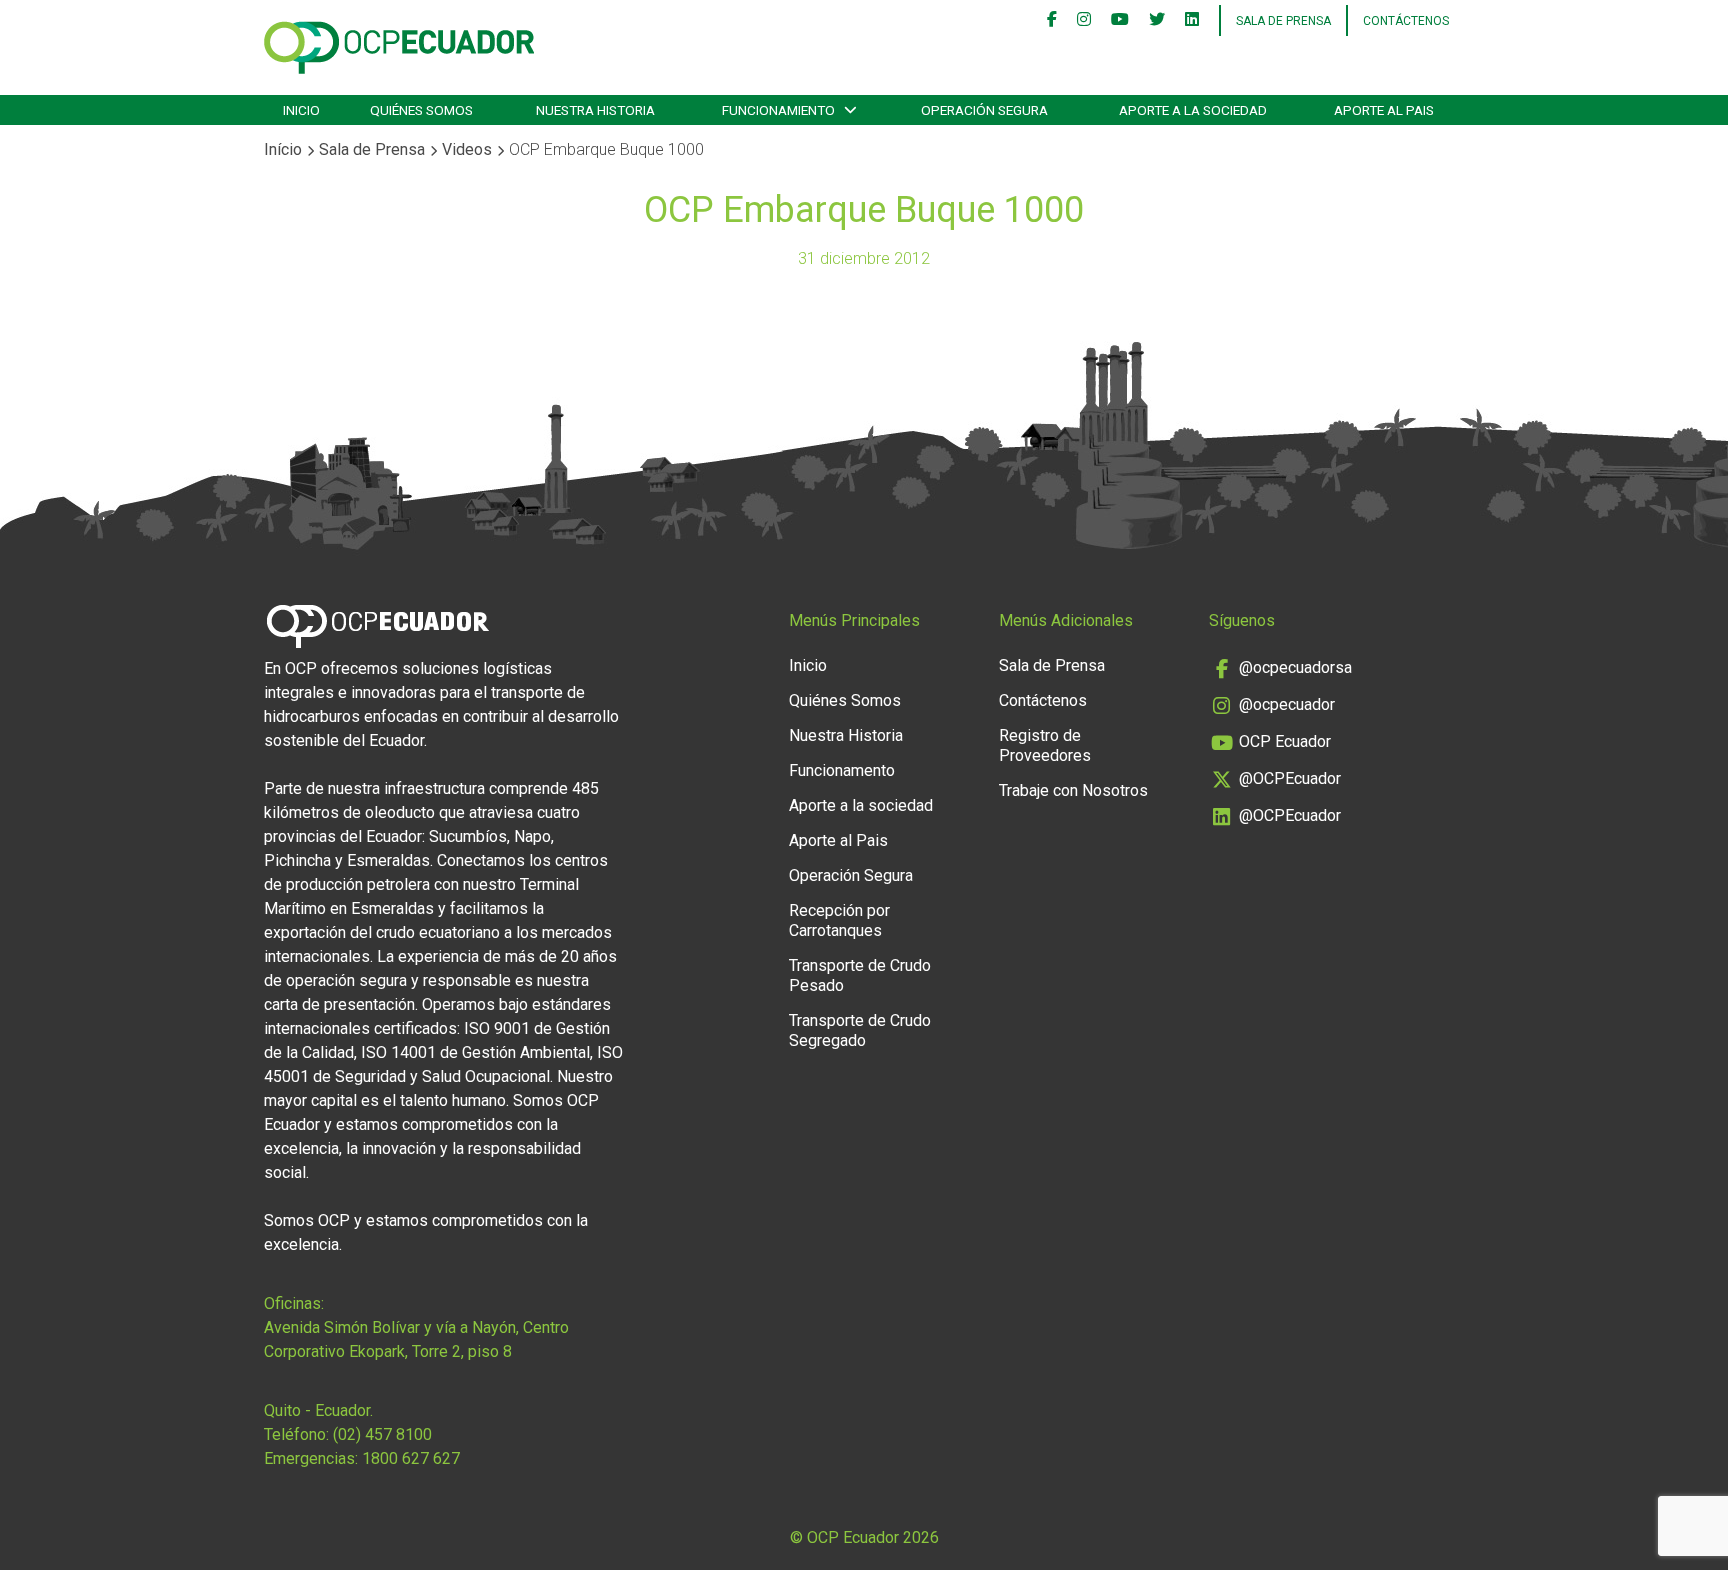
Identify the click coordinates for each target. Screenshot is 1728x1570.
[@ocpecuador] (1084, 21)
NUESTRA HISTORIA (595, 110)
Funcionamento (842, 770)
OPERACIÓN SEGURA (984, 110)
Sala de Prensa (372, 149)
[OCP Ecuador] (1120, 21)
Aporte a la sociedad (1193, 110)
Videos (467, 149)
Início (283, 149)
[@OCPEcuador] (1157, 21)
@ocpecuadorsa (1295, 667)
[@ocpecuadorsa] (1052, 21)
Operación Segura (851, 875)
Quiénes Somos (845, 700)
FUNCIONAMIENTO (778, 110)
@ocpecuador (1287, 704)
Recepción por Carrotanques (839, 920)
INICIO (301, 110)
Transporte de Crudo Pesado (860, 975)
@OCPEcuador (1290, 778)
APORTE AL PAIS (1384, 110)
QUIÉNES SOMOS (421, 110)
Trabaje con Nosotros (1073, 790)
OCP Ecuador (1285, 741)
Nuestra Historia (846, 735)
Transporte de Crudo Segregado (860, 1030)
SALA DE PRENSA (1283, 21)
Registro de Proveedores (1045, 745)
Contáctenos (1406, 21)
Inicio (808, 665)
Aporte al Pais (838, 840)
